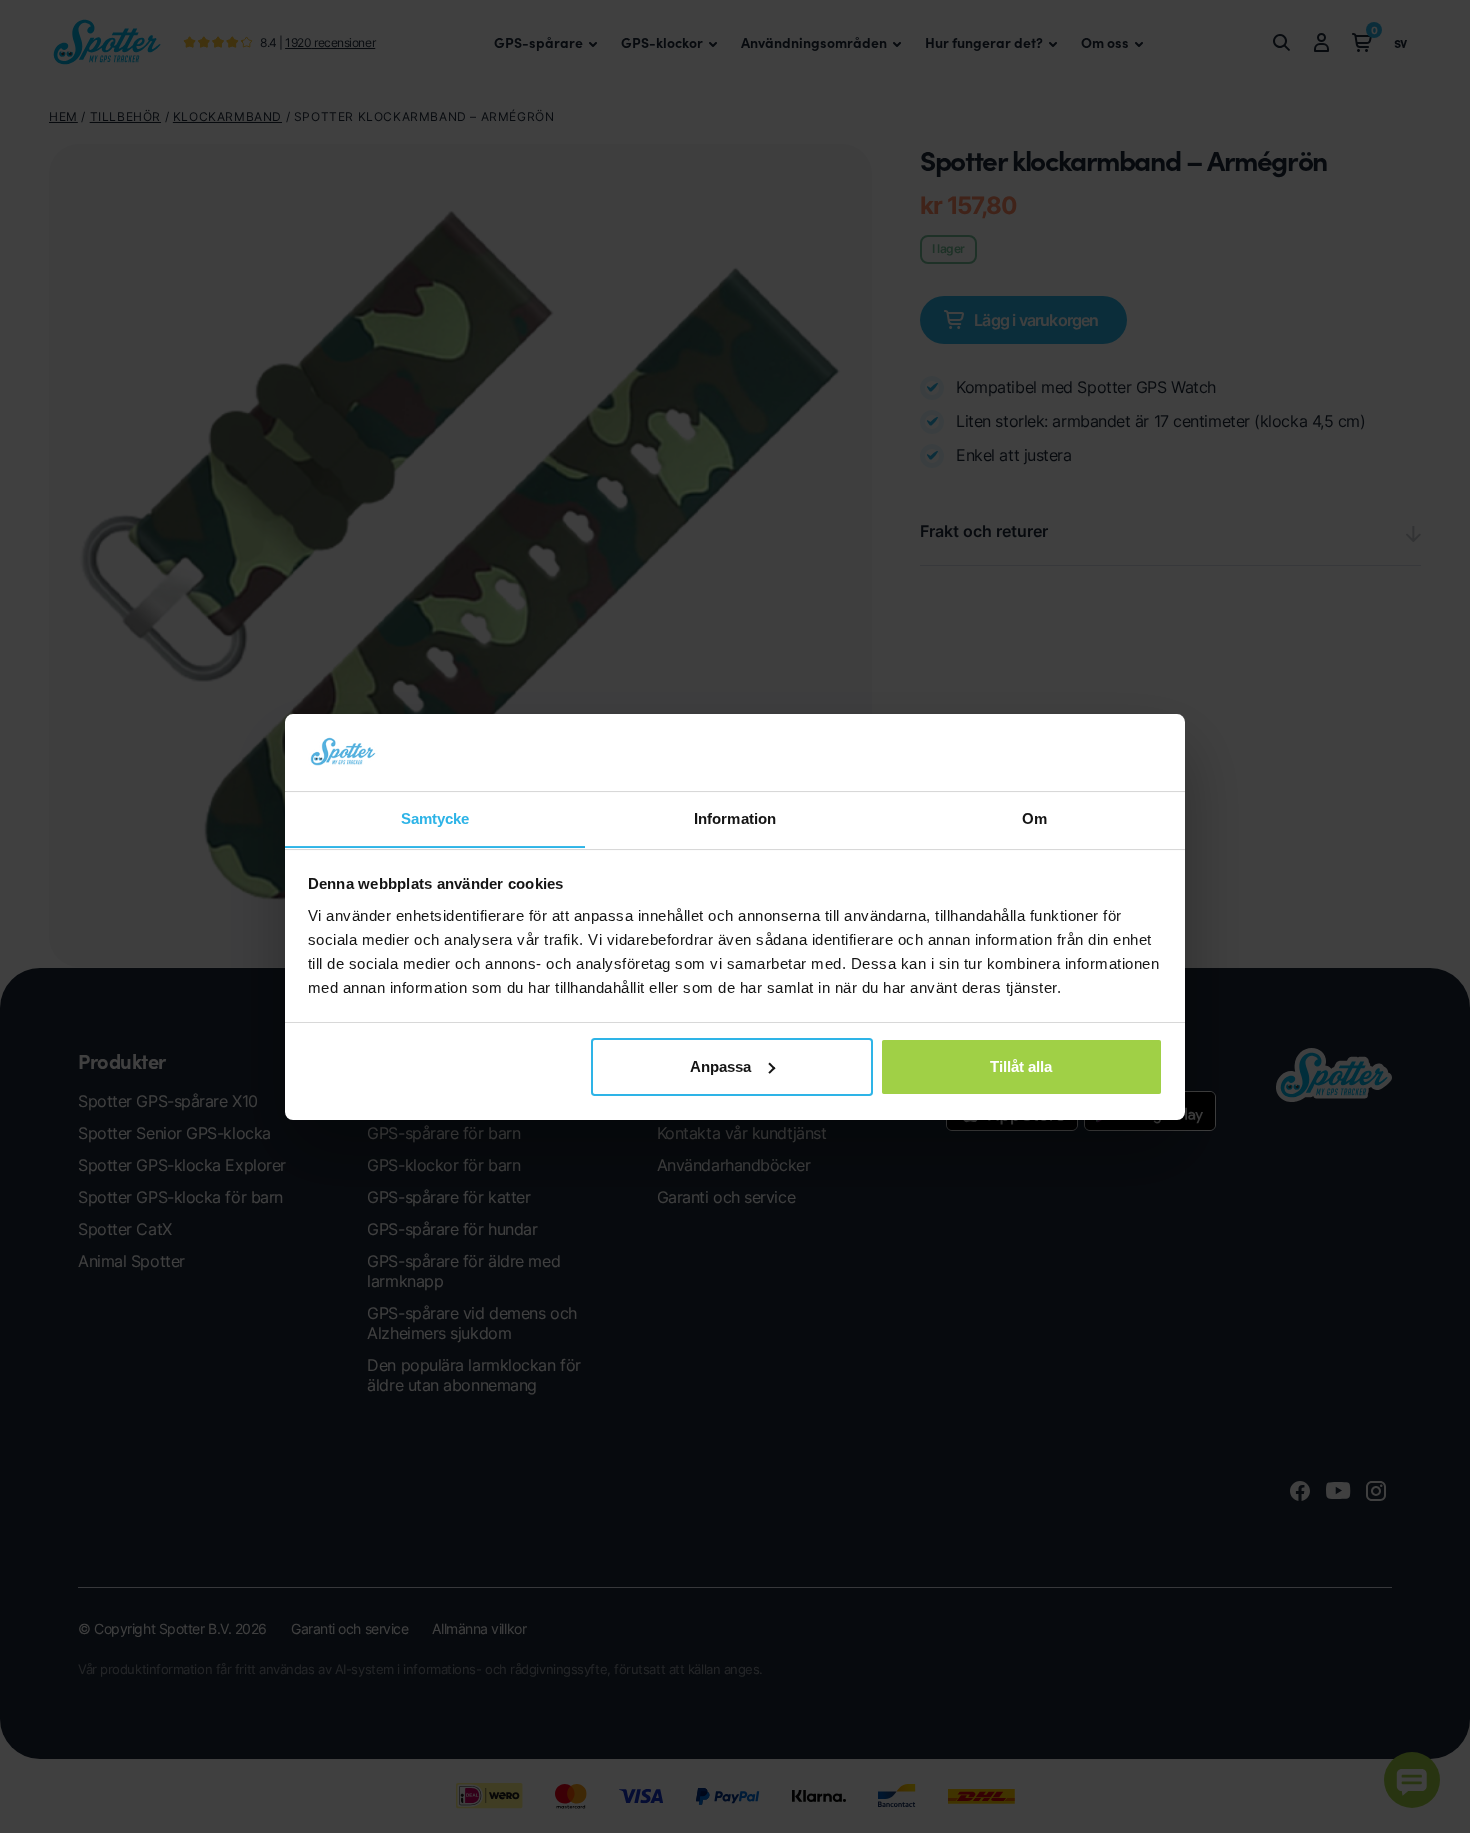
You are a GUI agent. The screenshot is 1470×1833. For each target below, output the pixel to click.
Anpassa (720, 1066)
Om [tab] (1034, 817)
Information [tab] (735, 817)
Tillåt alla (1021, 1066)
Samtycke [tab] (435, 817)
